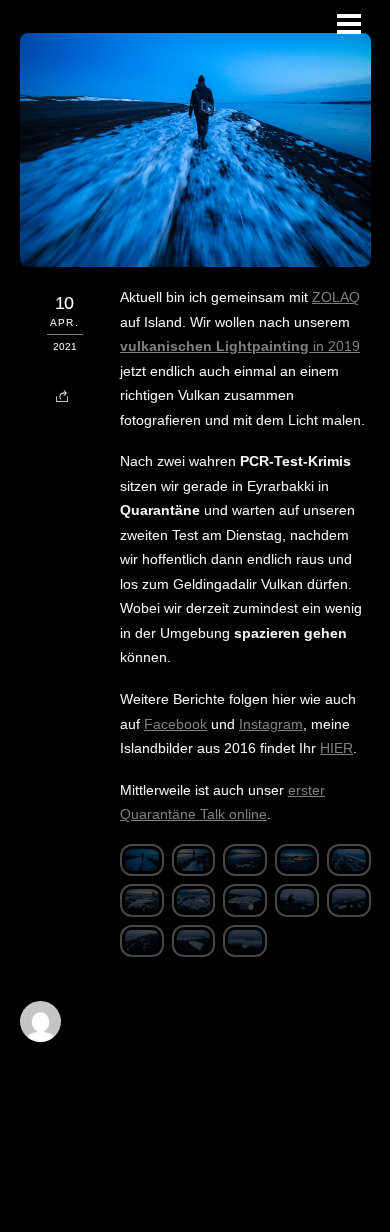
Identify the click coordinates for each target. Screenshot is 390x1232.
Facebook (175, 724)
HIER (336, 748)
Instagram (271, 724)
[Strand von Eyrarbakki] (142, 864)
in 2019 (240, 346)
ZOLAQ (336, 297)
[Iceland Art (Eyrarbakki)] (245, 904)
